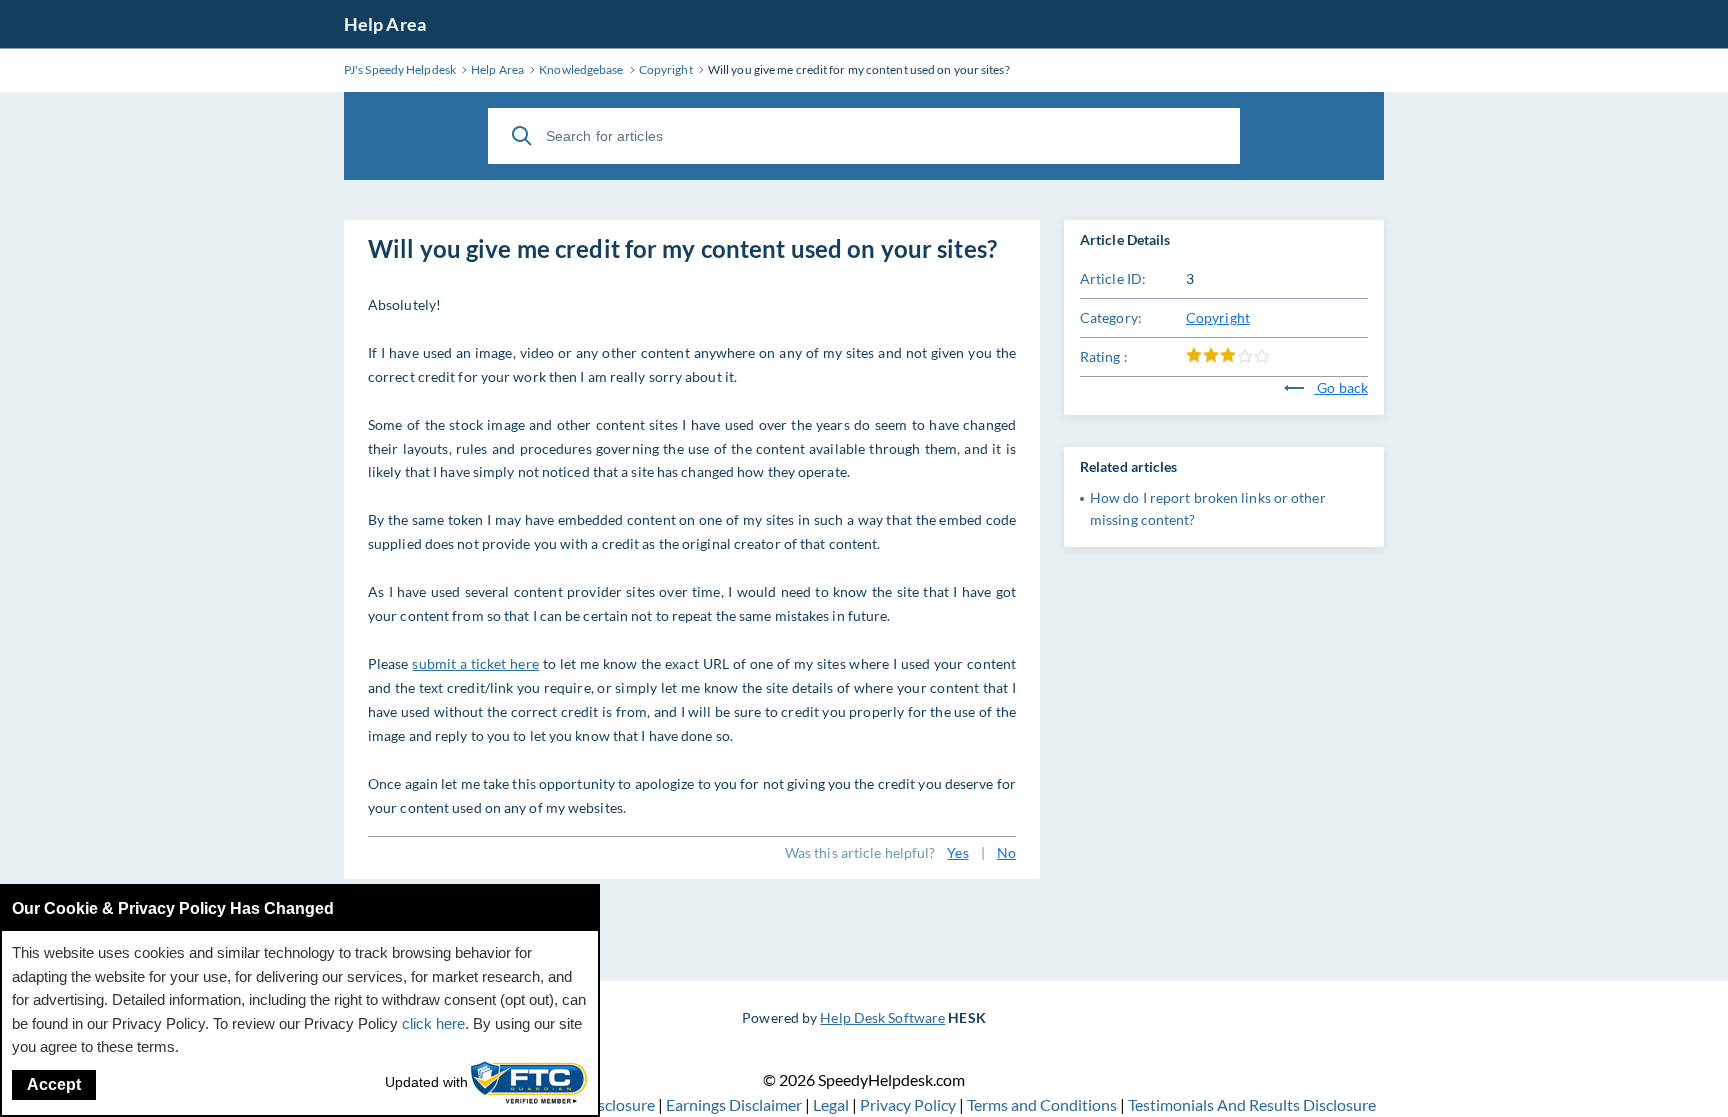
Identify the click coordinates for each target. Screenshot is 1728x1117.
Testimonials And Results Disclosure (1252, 1104)
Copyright (1218, 317)
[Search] (522, 136)
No (1006, 852)
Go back (1341, 387)
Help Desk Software (882, 1017)
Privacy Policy (909, 1104)
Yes (957, 852)
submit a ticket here (475, 663)
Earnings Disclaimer (735, 1104)
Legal (832, 1104)
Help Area (385, 24)
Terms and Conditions (1043, 1104)
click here (433, 1023)
